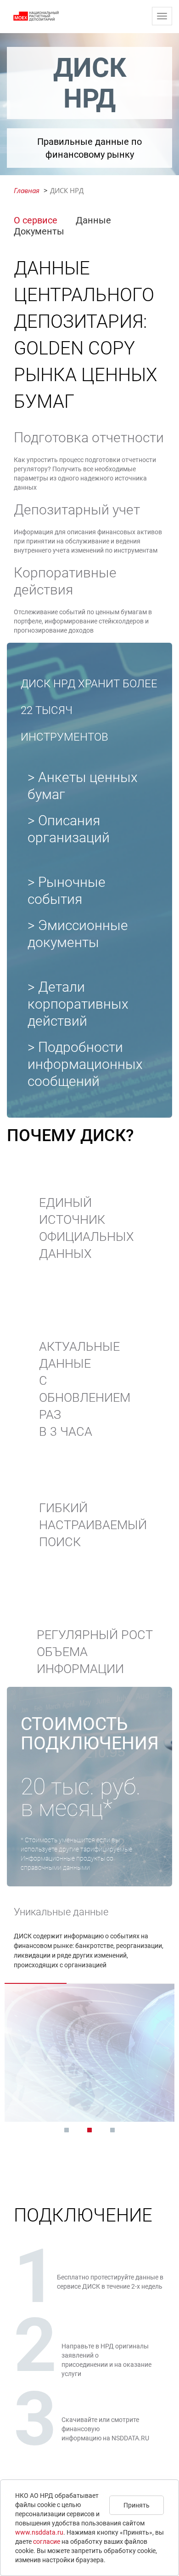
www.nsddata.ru (39, 2532)
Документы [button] (39, 231)
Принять (137, 2505)
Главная (27, 190)
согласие (47, 2542)
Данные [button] (93, 220)
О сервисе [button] (36, 220)
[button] (67, 2130)
